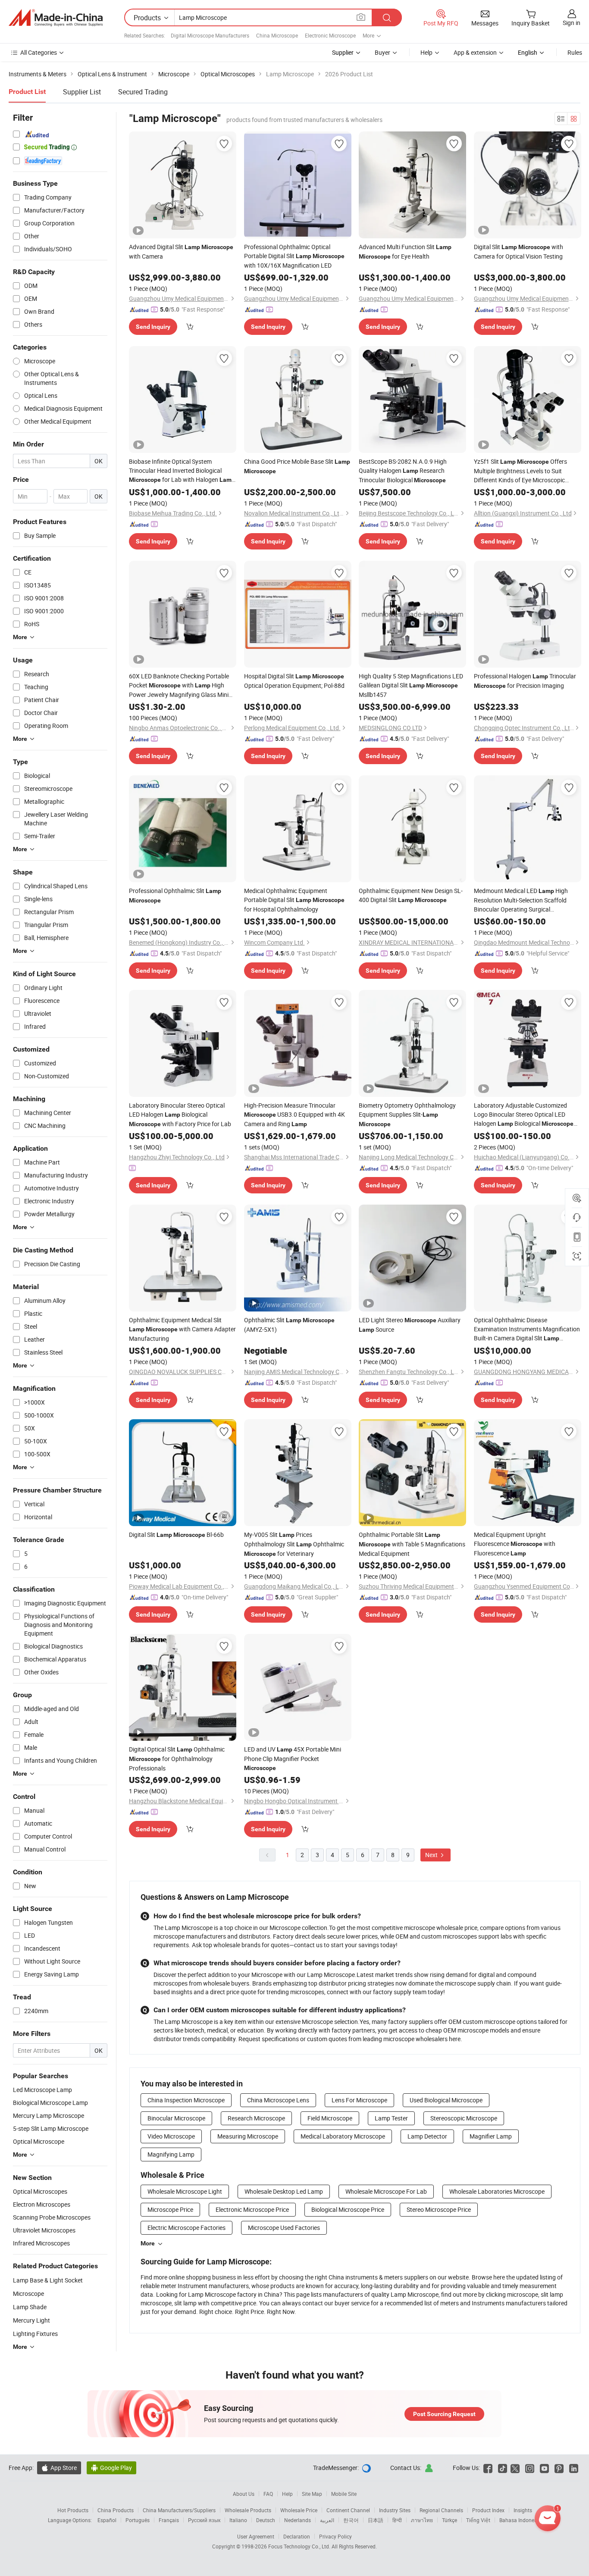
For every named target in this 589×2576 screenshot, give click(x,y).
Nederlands (298, 2520)
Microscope (28, 2293)
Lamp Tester (391, 2118)
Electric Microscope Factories (186, 2228)
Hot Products (73, 2510)
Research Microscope (256, 2118)
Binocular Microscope (176, 2118)
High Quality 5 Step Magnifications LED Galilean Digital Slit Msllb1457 (411, 685)
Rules (575, 52)
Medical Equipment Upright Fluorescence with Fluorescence (515, 1544)
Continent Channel (348, 2510)
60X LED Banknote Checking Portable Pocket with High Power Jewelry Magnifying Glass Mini (179, 685)
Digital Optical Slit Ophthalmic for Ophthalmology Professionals (177, 1759)
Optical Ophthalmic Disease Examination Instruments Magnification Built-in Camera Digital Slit (527, 1329)
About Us (244, 2494)
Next (432, 1855)
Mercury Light (31, 2320)
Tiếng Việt (478, 2520)
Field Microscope (330, 2118)
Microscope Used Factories (284, 2228)
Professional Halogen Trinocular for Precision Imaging (525, 681)
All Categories (39, 52)
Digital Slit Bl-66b (176, 1535)
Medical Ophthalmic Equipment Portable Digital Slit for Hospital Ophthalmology (294, 900)
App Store (59, 2468)
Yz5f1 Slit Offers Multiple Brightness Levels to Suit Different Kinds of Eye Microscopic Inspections (520, 471)
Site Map (312, 2494)
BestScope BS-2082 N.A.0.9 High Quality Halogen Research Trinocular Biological (403, 471)
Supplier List (82, 92)
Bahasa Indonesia (520, 2520)
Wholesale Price (299, 2510)
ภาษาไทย (422, 2520)
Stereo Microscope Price (439, 2209)
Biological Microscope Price (348, 2209)
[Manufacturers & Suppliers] (56, 18)
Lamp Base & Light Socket (48, 2280)
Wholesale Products (248, 2510)
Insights (523, 2510)
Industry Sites (395, 2510)
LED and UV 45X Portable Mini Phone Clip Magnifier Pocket (293, 1758)
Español (107, 2520)
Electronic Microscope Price (252, 2209)
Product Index (488, 2510)
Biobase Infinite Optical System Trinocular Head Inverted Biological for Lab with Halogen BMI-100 (182, 471)
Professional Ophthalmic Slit (175, 895)
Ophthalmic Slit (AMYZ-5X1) (289, 1325)
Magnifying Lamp (171, 2154)
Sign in (572, 23)
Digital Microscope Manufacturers (210, 35)
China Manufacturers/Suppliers (179, 2510)
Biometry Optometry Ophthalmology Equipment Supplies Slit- (407, 1114)
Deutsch (266, 2520)
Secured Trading (143, 92)
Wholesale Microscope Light (185, 2191)
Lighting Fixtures (35, 2334)
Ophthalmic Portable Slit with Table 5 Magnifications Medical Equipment (412, 1544)
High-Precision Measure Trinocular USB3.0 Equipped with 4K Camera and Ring (294, 1115)
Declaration (297, 2536)
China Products (116, 2510)
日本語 (376, 2520)
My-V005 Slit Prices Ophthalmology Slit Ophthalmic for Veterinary (294, 1544)
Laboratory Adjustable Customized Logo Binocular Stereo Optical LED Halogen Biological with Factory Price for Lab (524, 1115)
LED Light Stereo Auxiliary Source (410, 1325)
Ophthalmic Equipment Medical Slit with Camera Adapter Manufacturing (182, 1329)
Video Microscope (171, 2136)
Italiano (238, 2520)
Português (138, 2520)
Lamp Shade (30, 2307)
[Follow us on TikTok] (503, 2468)
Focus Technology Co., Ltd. (300, 2546)
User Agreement (256, 2536)
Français (169, 2520)
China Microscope (277, 35)
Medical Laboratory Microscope (343, 2136)
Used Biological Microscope (446, 2100)
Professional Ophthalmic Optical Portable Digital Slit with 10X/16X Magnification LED (294, 256)
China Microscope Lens (278, 2100)
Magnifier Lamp (491, 2136)
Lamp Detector (427, 2136)
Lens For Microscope (359, 2100)
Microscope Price (170, 2209)
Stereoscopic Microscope (464, 2118)
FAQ (268, 2494)
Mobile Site (344, 2494)
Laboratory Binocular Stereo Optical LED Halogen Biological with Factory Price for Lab (180, 1115)
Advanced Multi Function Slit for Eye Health (405, 251)
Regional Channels (441, 2510)
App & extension (475, 52)
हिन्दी (397, 2520)
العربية (327, 2520)
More (148, 2243)
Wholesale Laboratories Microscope (497, 2191)
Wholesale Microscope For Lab (386, 2191)
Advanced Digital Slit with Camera (181, 251)
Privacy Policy (335, 2536)
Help (426, 52)
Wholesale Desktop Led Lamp (284, 2191)
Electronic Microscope (330, 35)
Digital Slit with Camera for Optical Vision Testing (519, 251)
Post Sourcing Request (444, 2414)
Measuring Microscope (248, 2136)
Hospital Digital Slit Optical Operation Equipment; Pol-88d (294, 681)
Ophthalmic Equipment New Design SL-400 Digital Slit (411, 895)
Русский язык (204, 2520)
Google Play (111, 2468)
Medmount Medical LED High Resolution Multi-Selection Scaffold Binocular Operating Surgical (521, 900)
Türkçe (450, 2520)
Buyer (382, 52)
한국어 (351, 2520)
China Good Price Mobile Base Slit (297, 466)
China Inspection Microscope (186, 2100)
